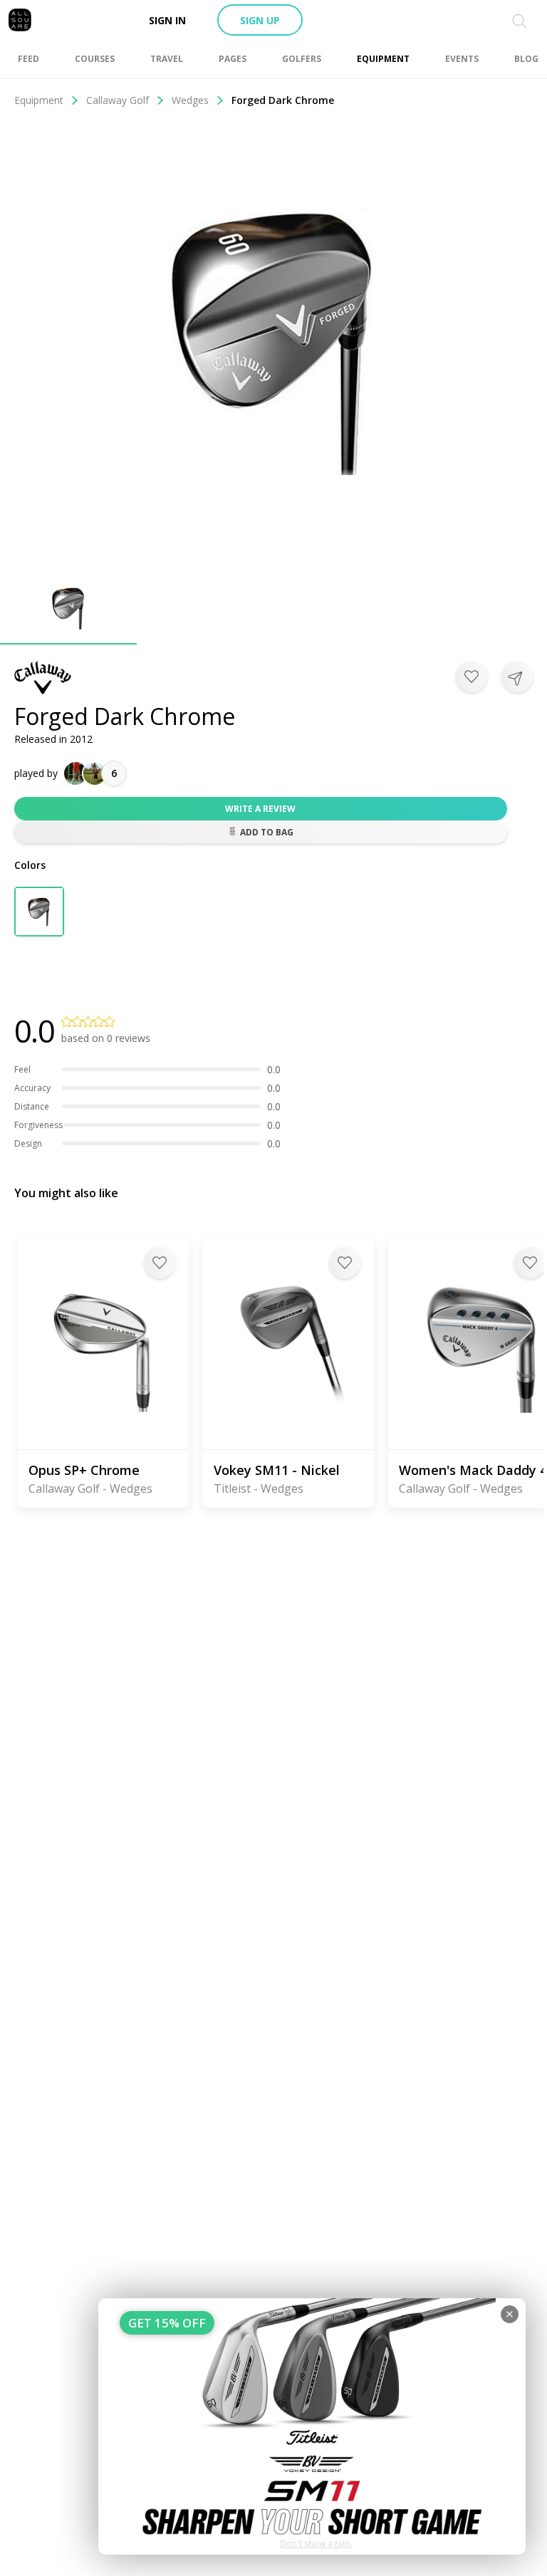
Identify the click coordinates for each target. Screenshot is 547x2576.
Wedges (190, 100)
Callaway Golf (118, 100)
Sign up (260, 20)
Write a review (260, 809)
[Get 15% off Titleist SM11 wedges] (312, 2426)
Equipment (39, 100)
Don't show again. (316, 2544)
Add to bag (267, 832)
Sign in (167, 20)
